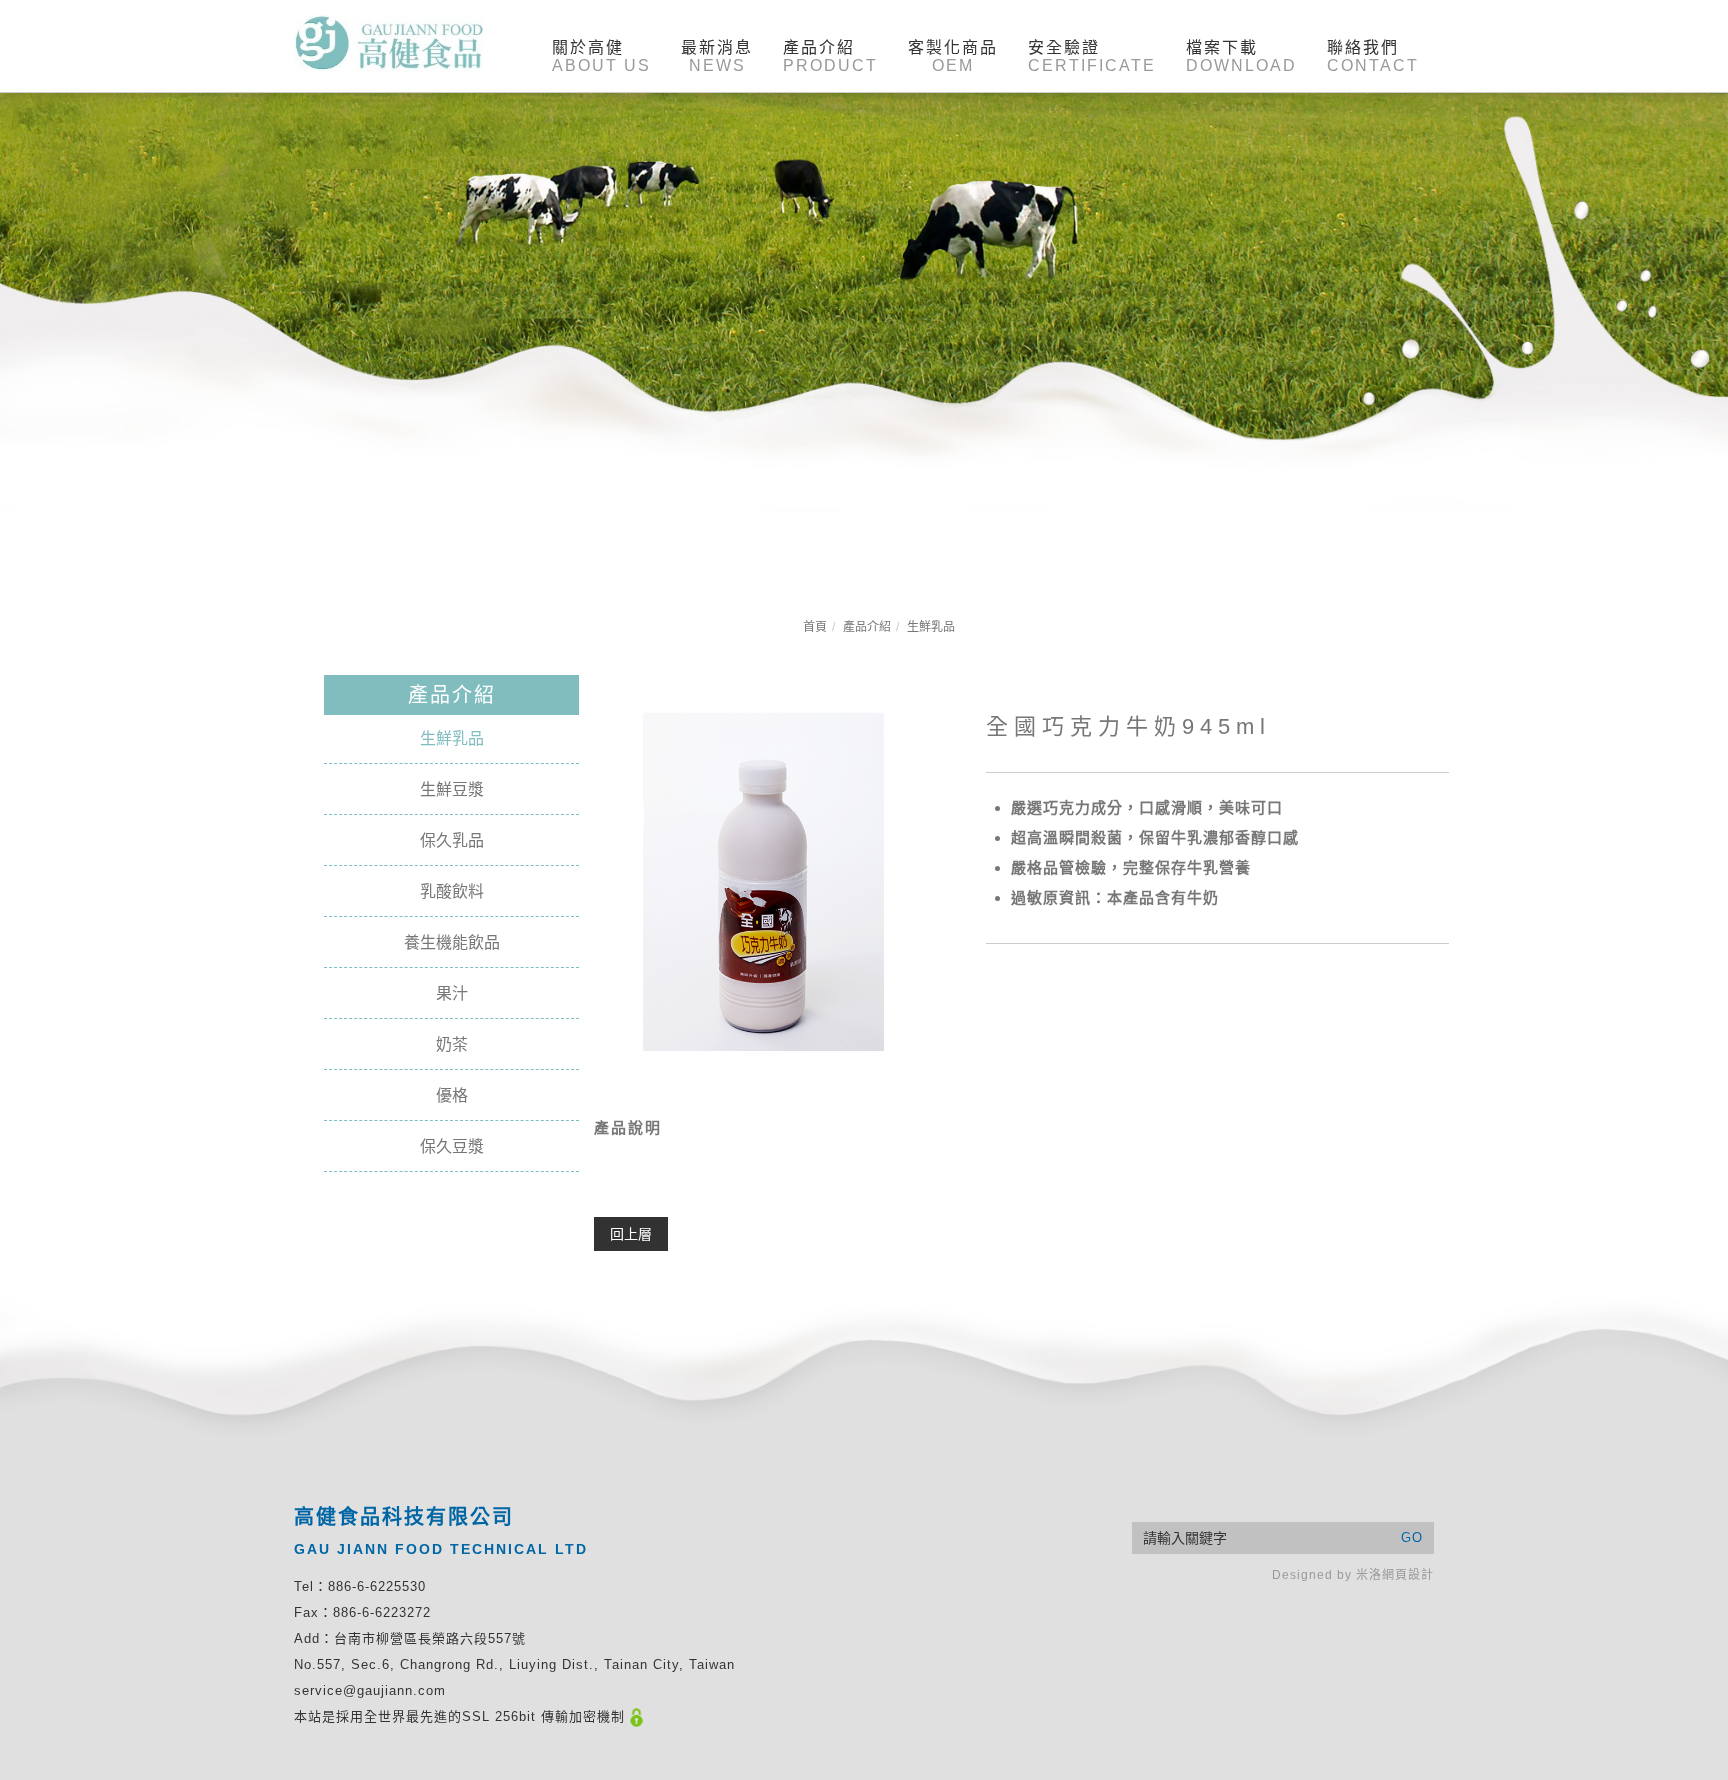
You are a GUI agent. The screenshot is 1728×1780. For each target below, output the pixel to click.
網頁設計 (1408, 1575)
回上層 (631, 1234)
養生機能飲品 (452, 942)
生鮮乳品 (931, 627)
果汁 (452, 993)
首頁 (815, 627)
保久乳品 (452, 840)
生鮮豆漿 (452, 789)
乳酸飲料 (452, 891)
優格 (452, 1095)
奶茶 (452, 1044)
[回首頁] (389, 43)
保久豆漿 (452, 1146)
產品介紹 (867, 627)
